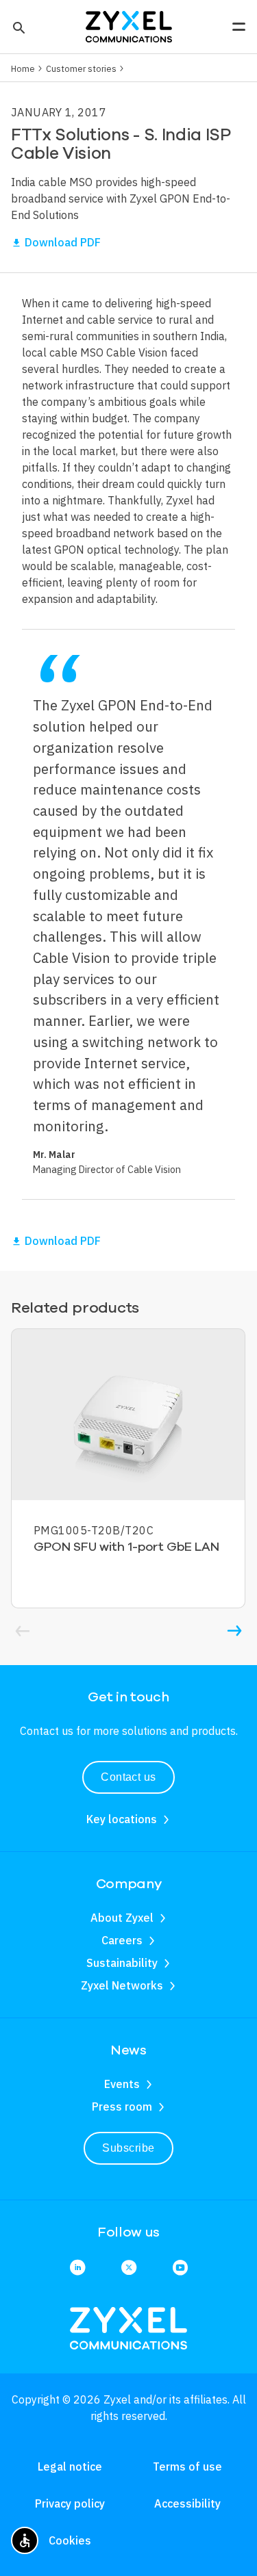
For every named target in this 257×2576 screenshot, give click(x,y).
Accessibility (187, 2503)
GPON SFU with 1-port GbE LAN (126, 1547)
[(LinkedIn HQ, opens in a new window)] (77, 2268)
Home (23, 68)
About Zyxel (122, 1918)
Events (122, 2084)
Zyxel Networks (122, 1985)
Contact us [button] (128, 1777)
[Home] (129, 25)
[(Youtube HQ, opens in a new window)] (180, 2268)
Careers (122, 1940)
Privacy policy (70, 2503)
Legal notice (70, 2466)
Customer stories (81, 68)
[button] (17, 27)
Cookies (70, 2540)
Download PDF (63, 242)
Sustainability (122, 1963)
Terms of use (187, 2466)
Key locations (122, 1819)
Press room (122, 2107)
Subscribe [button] (128, 2148)
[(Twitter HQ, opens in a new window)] (129, 2268)
